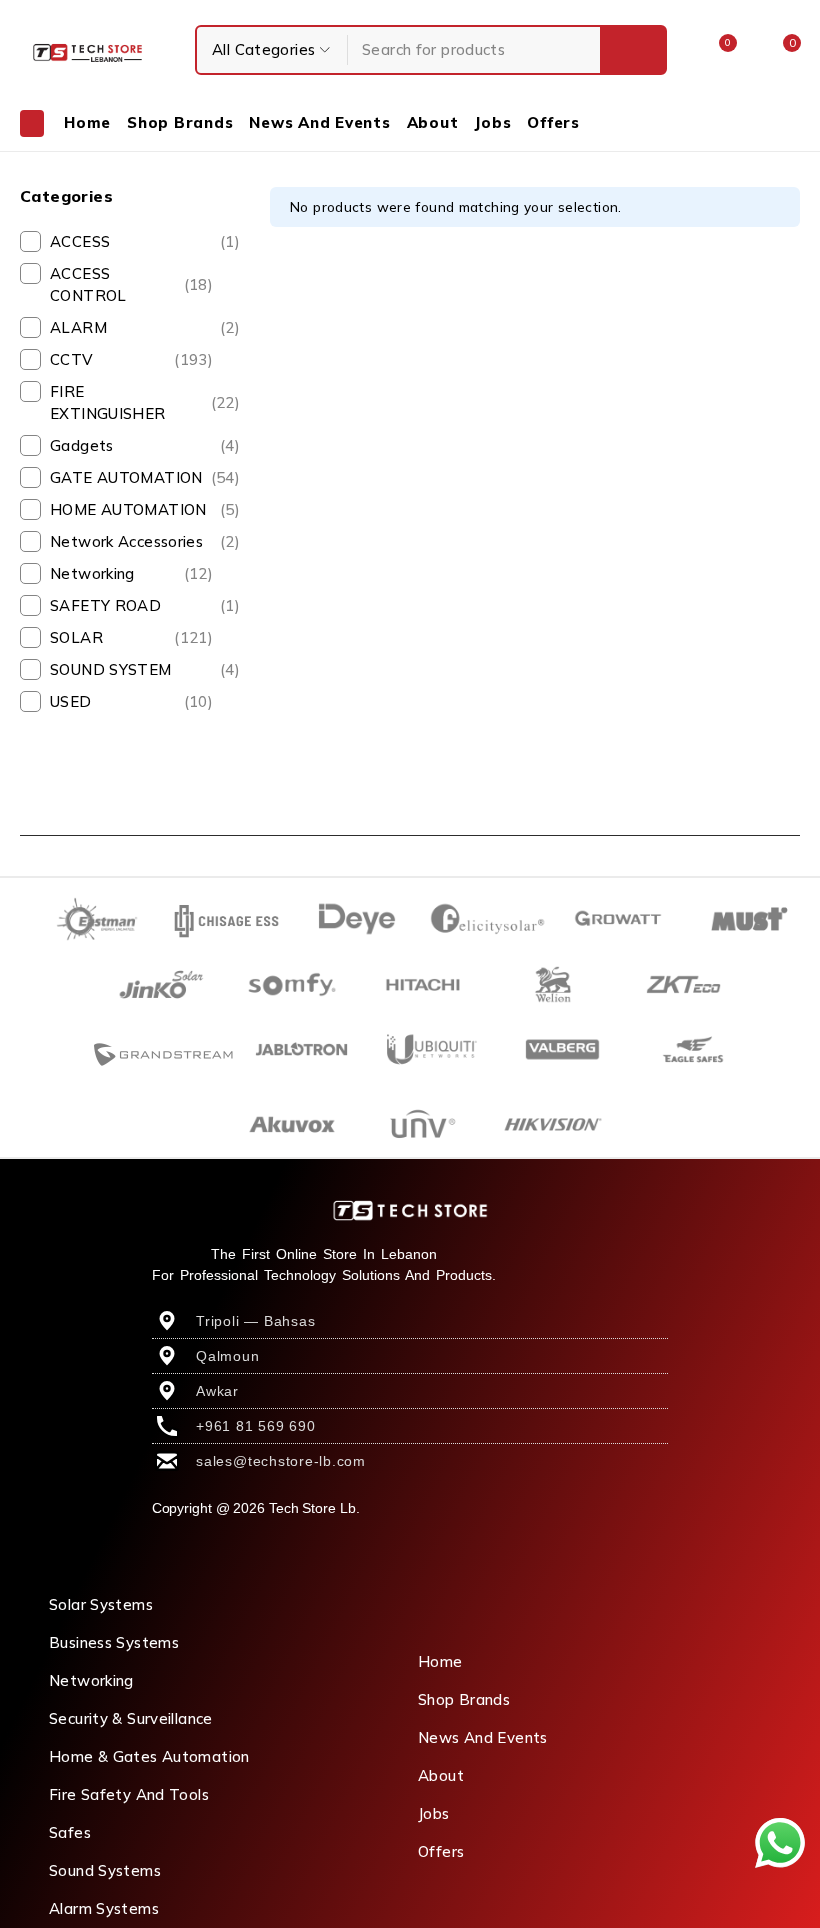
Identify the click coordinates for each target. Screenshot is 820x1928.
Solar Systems (101, 1604)
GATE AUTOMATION (145, 477)
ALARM (145, 327)
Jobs (434, 1813)
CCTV (131, 359)
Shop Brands (464, 1699)
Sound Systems (105, 1870)
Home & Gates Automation (149, 1756)
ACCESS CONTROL (131, 284)
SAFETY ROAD (145, 605)
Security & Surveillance (131, 1718)
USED (131, 701)
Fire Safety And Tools (129, 1794)
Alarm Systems (104, 1908)
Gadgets (145, 445)
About (441, 1775)
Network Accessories (145, 541)
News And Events (483, 1737)
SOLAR (131, 637)
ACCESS (145, 241)
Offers (441, 1851)
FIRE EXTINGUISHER (145, 402)
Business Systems (114, 1642)
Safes (70, 1832)
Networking (131, 573)
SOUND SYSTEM (145, 669)
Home (440, 1661)
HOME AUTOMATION (145, 509)
